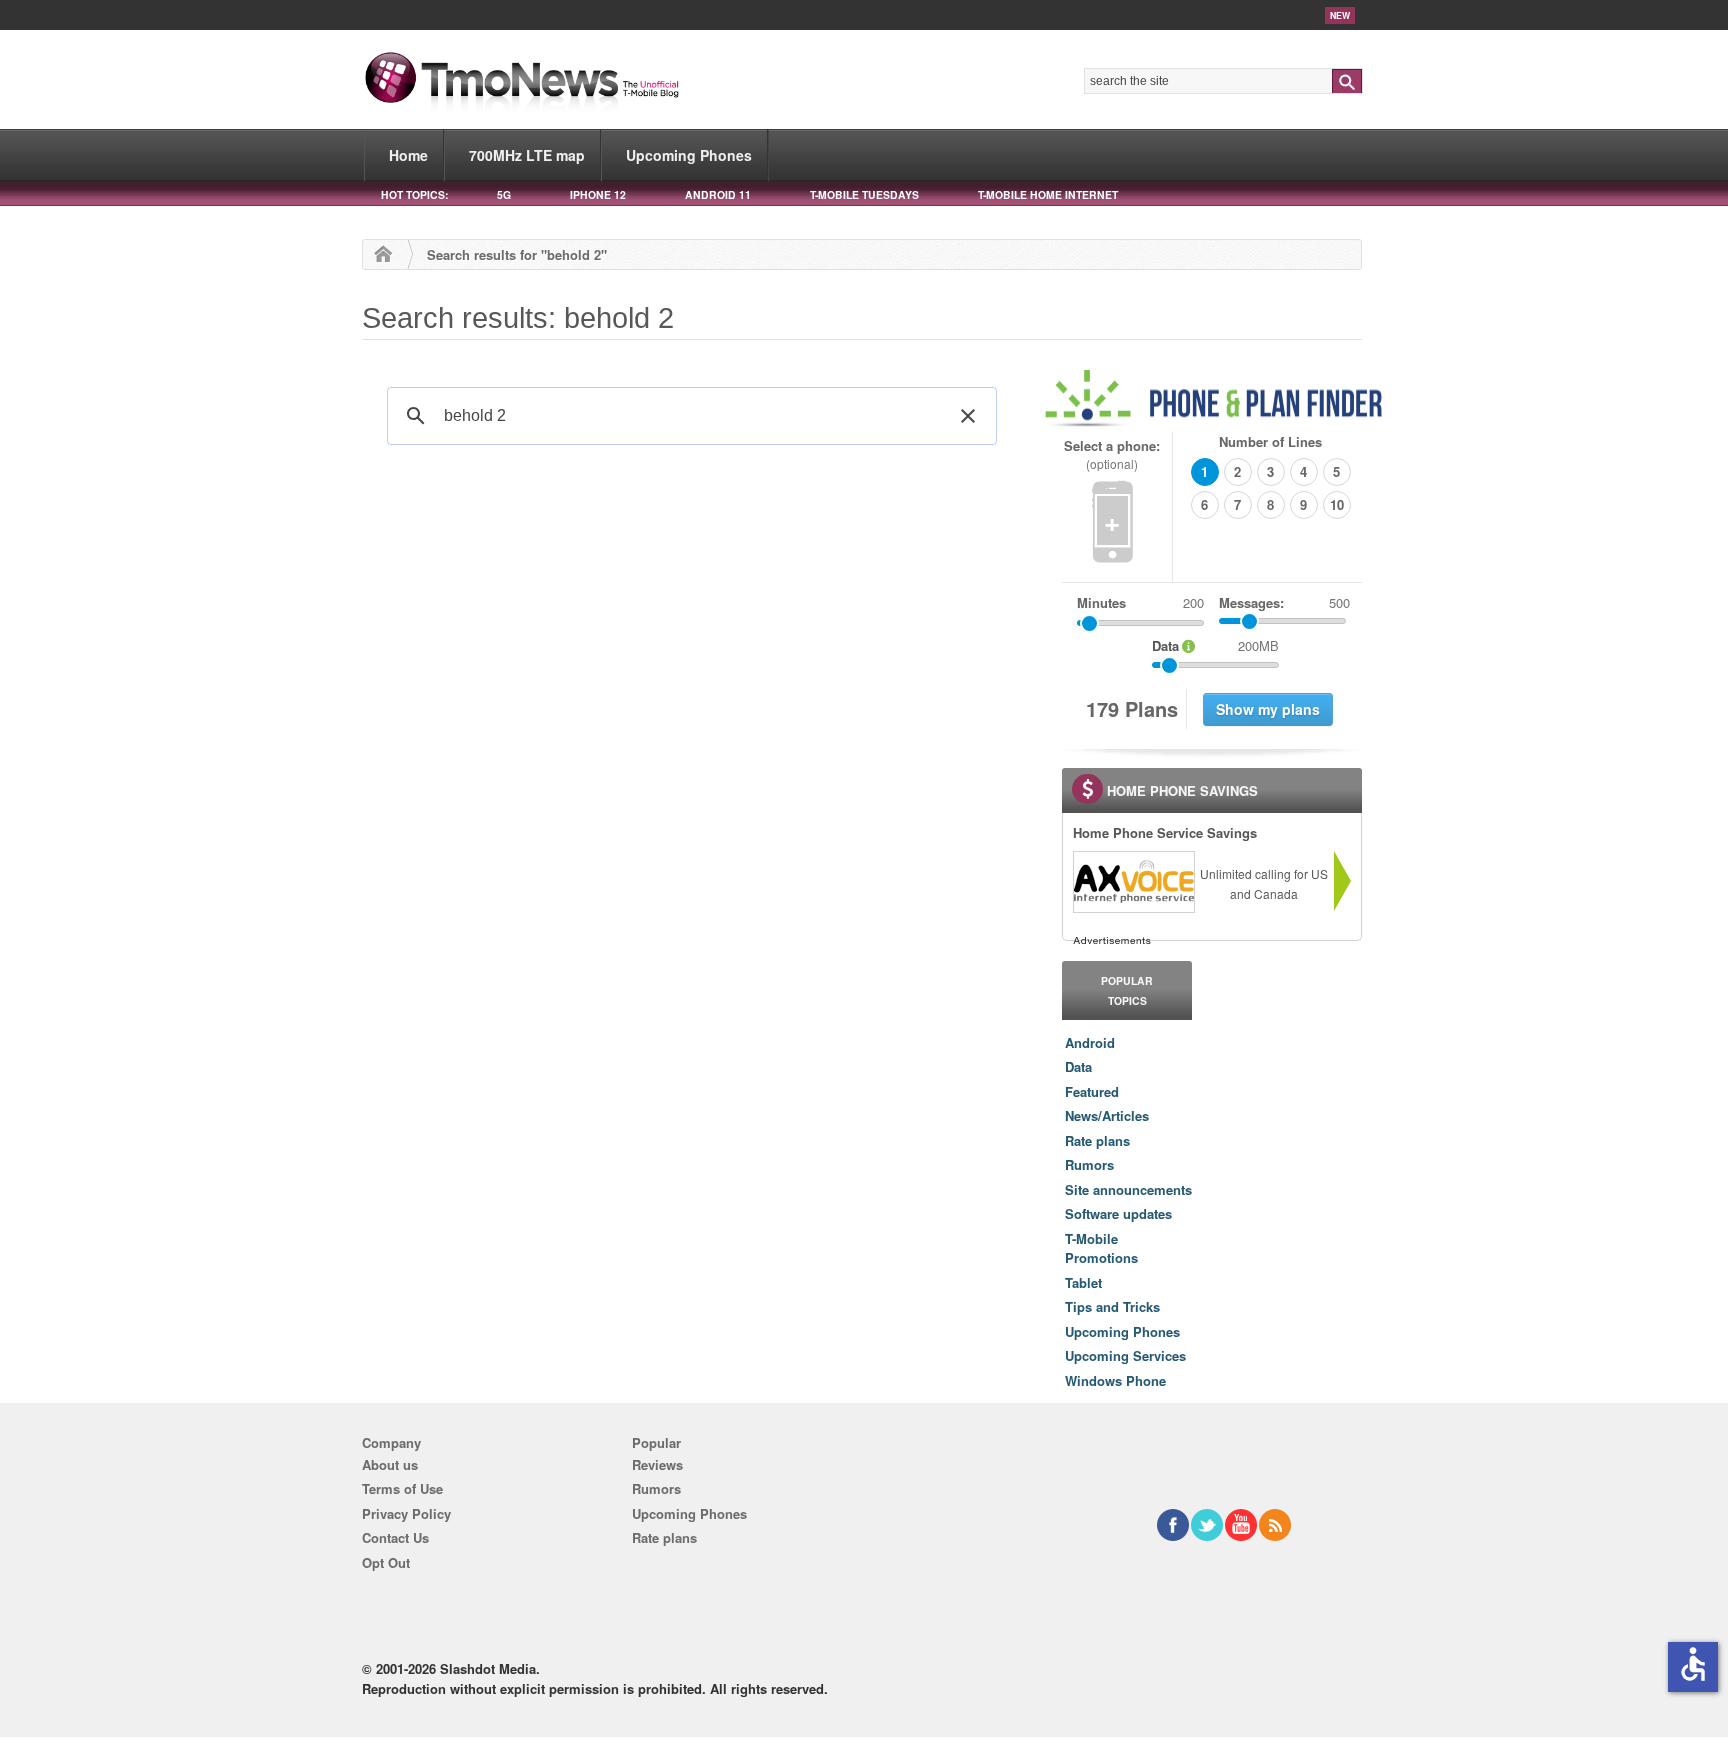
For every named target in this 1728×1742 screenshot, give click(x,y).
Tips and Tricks (1112, 1306)
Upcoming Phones (689, 155)
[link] (1133, 882)
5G (504, 194)
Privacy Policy (406, 1513)
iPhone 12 (598, 194)
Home (408, 155)
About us (390, 1464)
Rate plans (1097, 1140)
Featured (1092, 1091)
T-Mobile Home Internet (1048, 194)
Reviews (657, 1464)
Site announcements (1128, 1189)
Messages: (1284, 602)
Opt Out (386, 1562)
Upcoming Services (1125, 1355)
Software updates (1118, 1213)
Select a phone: (1112, 454)
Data (1078, 1066)
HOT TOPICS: (414, 194)
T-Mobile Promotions (1101, 1248)
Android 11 (718, 194)
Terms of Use (402, 1488)
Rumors (1089, 1164)
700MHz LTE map (527, 155)
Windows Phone (1115, 1380)
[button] (968, 416)
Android (1090, 1042)
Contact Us (395, 1537)
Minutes (1101, 602)
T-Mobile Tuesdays (864, 194)
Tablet (1083, 1282)
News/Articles (1107, 1115)
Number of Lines (1270, 441)
